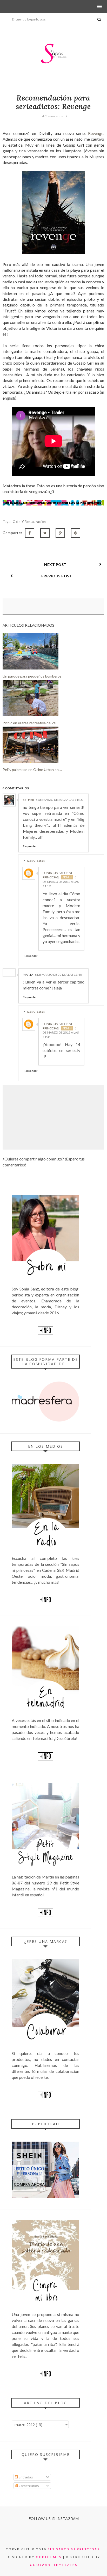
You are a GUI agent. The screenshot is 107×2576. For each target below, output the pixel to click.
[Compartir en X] (45, 533)
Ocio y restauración (29, 522)
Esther (28, 800)
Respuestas (36, 861)
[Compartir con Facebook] (30, 533)
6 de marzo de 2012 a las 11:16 (59, 800)
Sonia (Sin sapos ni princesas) (57, 875)
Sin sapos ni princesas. (75, 2549)
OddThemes (49, 2557)
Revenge (96, 133)
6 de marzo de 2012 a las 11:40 (58, 975)
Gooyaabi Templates (54, 2565)
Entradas (25, 2477)
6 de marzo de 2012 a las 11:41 (61, 1033)
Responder (30, 846)
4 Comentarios (52, 116)
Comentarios (28, 2486)
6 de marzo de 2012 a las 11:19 (61, 882)
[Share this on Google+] (60, 533)
